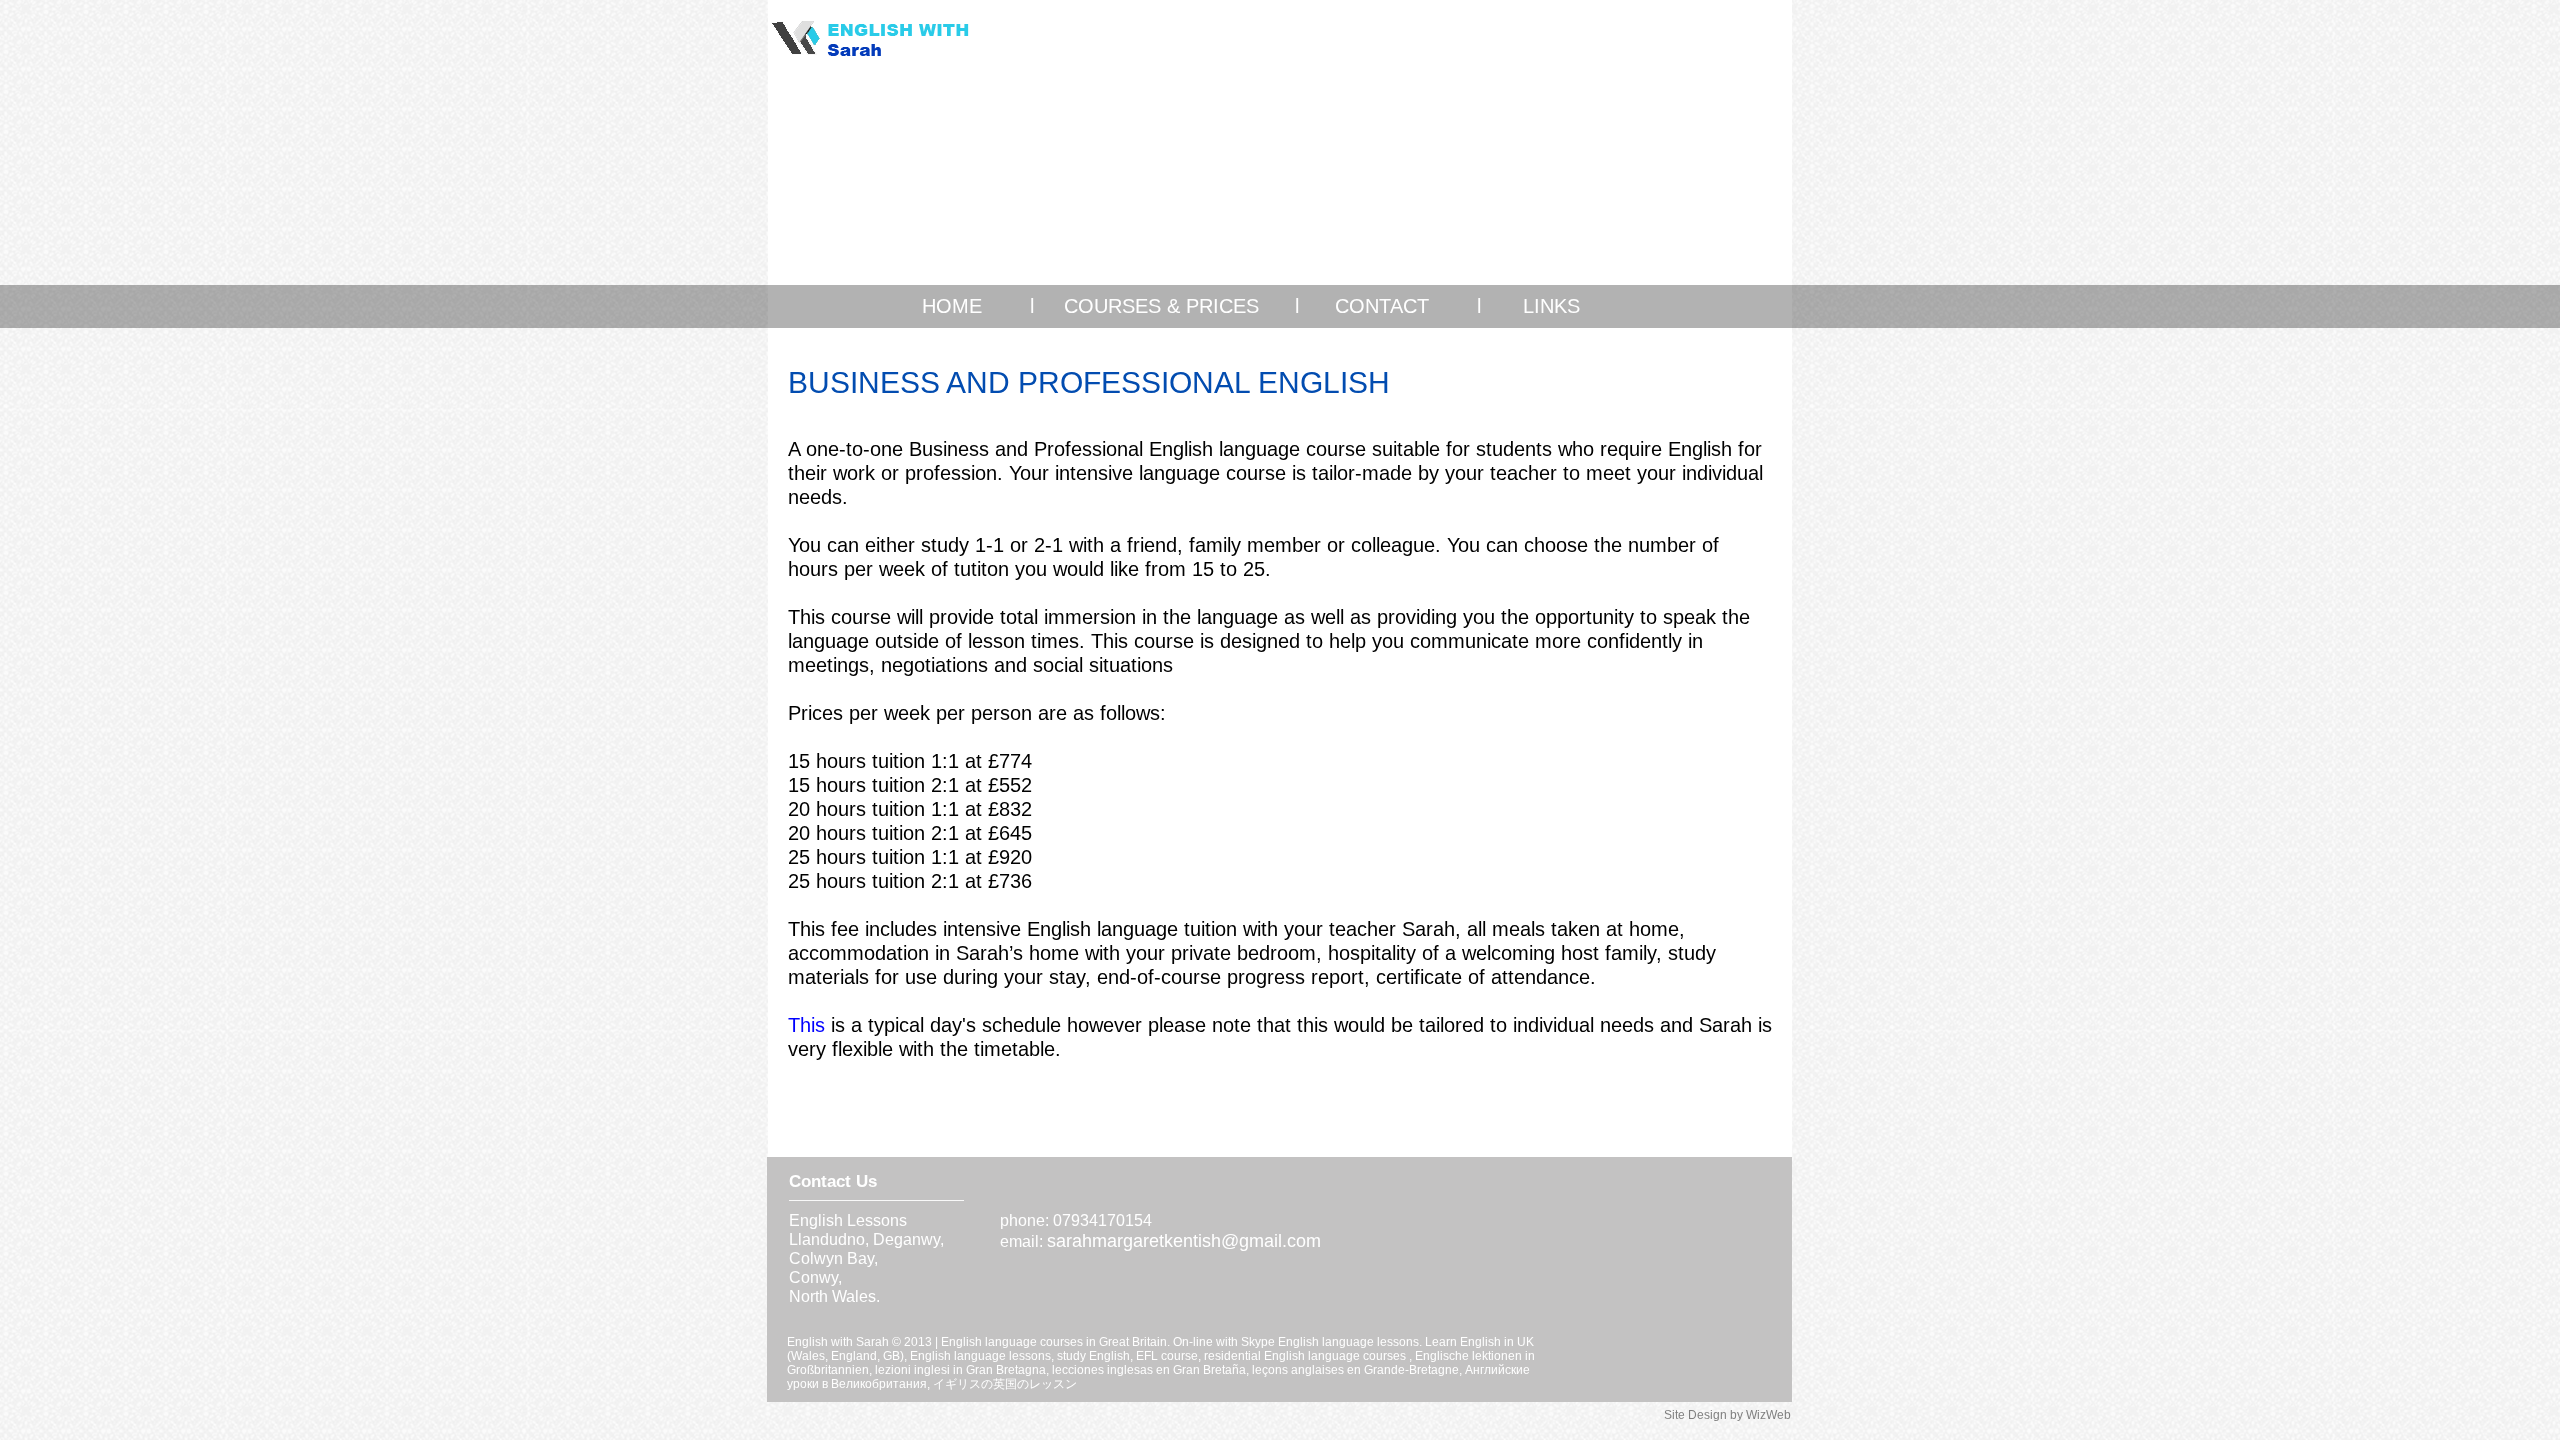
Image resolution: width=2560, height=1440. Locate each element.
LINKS (1551, 306)
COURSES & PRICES (1161, 306)
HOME (955, 306)
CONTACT (1382, 306)
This (806, 1025)
